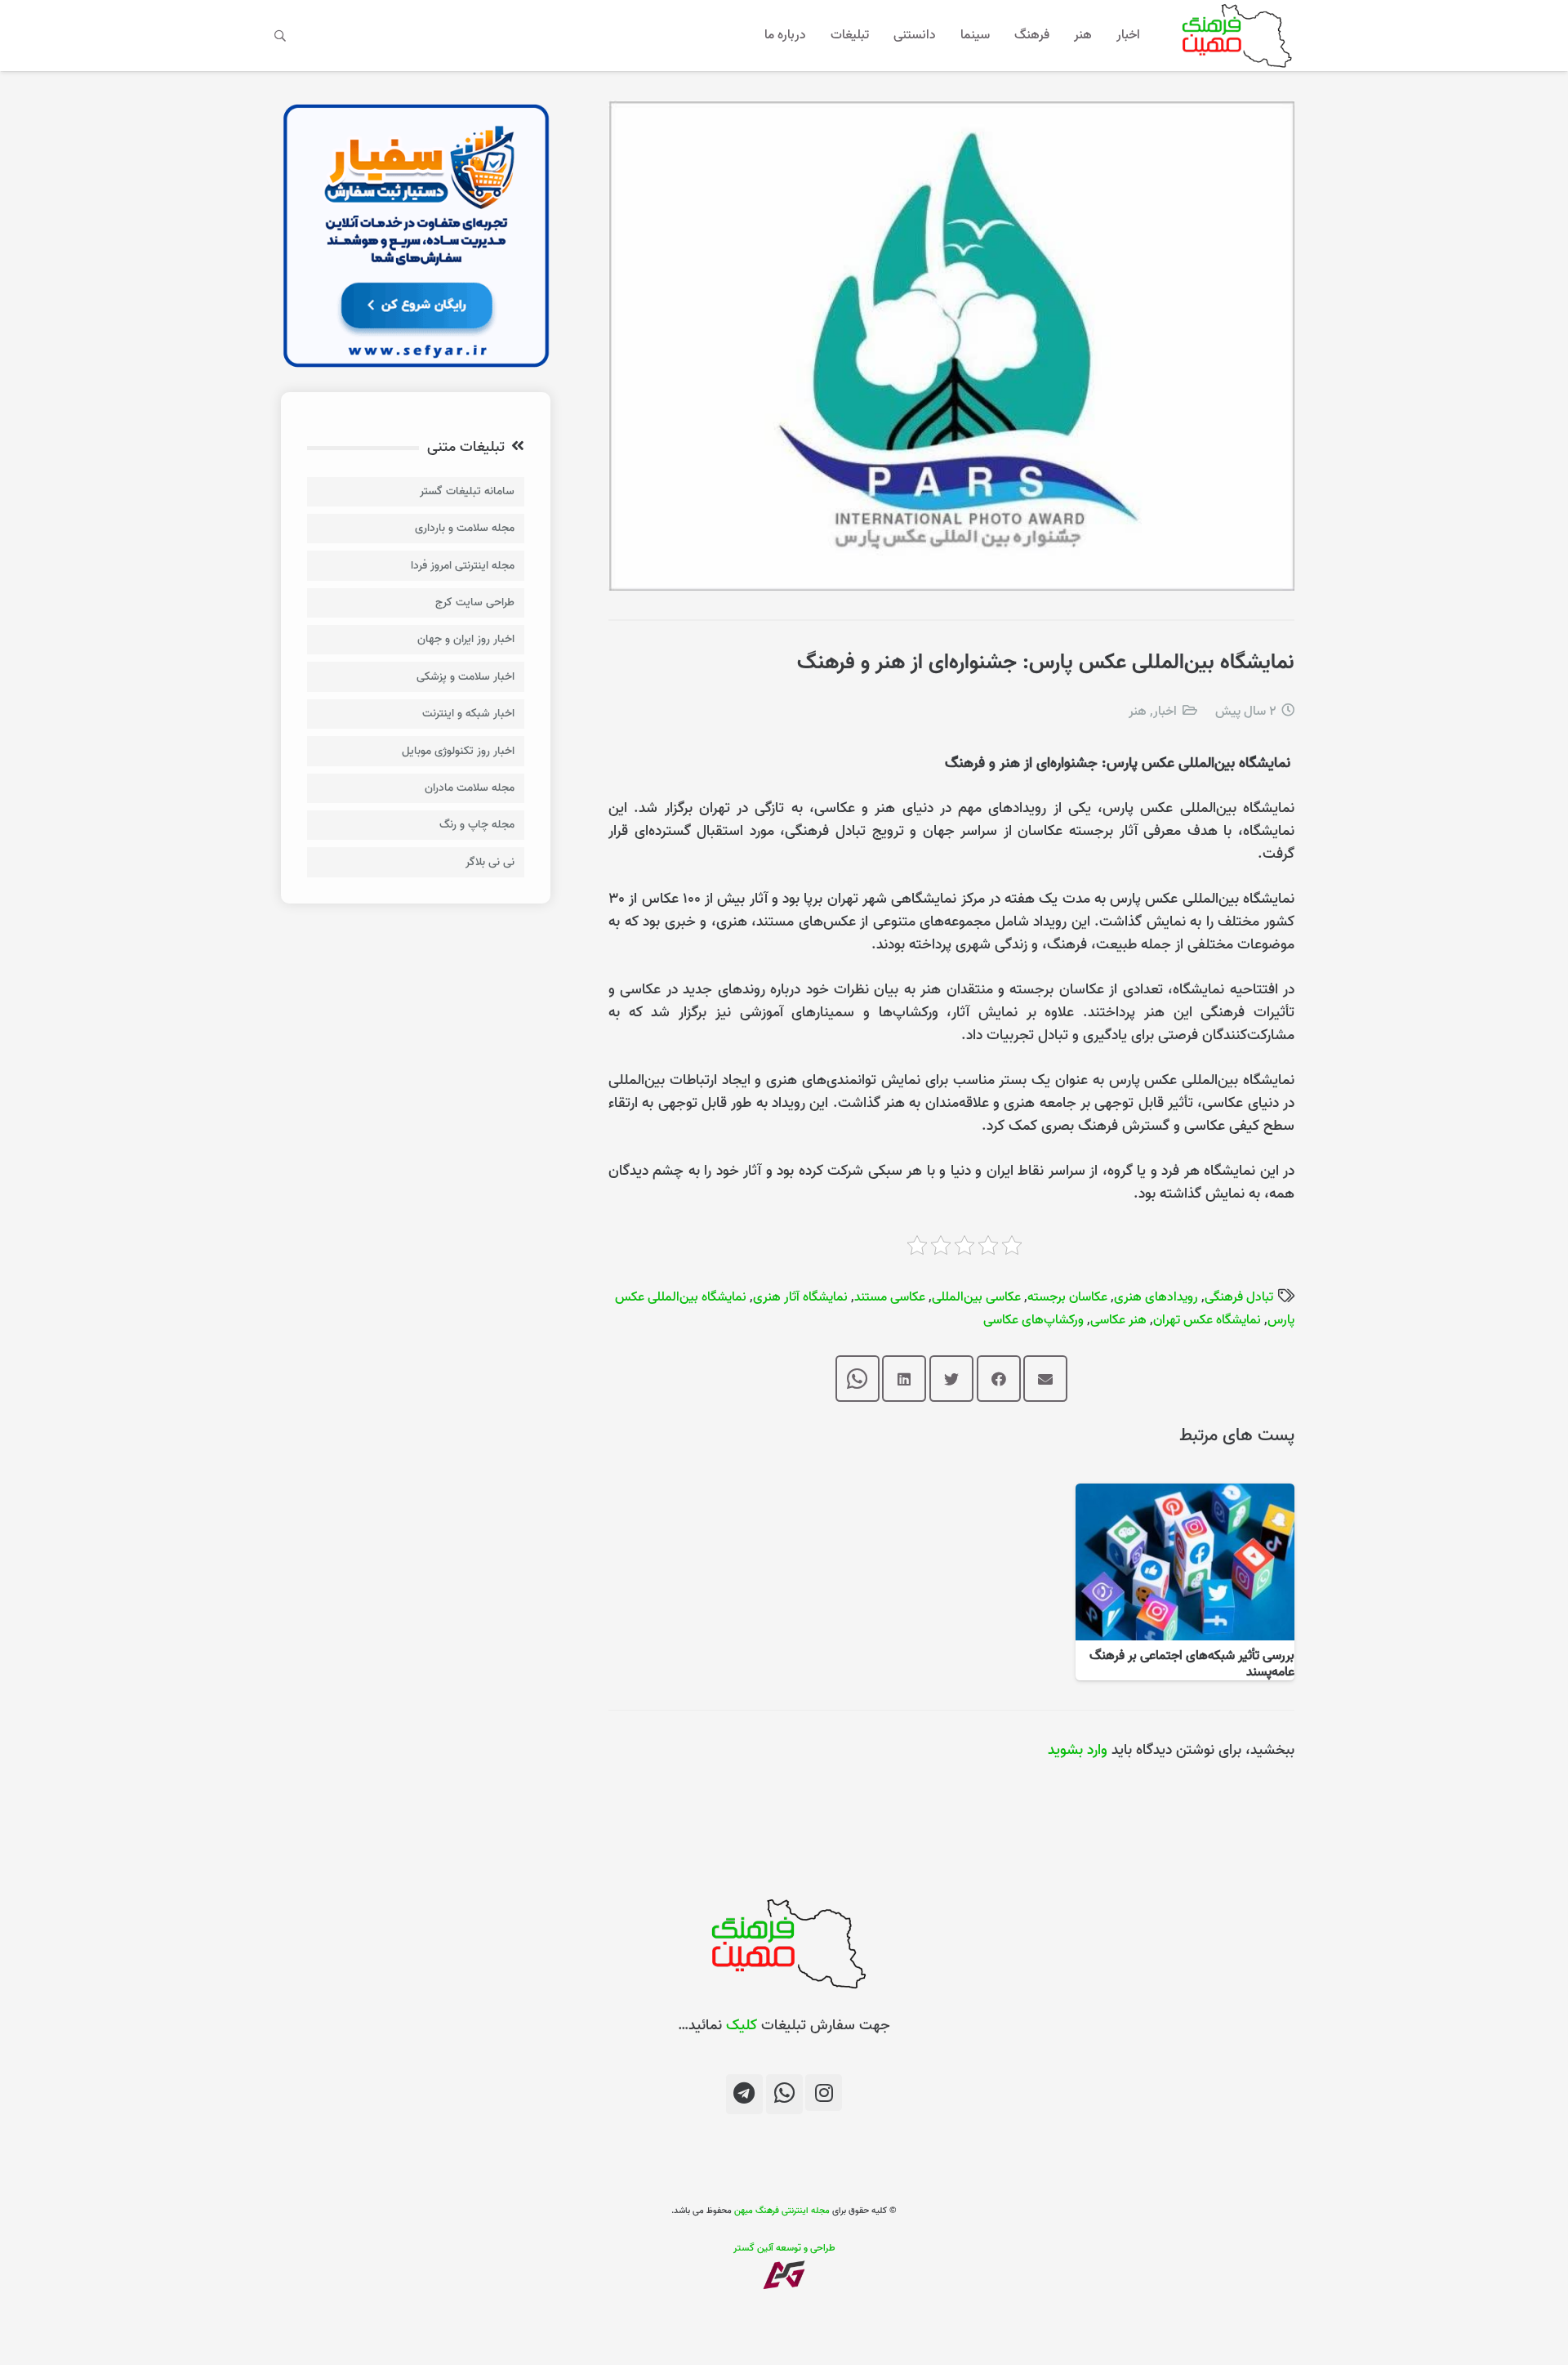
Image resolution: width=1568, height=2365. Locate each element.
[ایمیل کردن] (1045, 1379)
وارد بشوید (1078, 1750)
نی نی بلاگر (490, 862)
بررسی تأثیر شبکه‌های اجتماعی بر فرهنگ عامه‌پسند (1192, 1664)
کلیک (742, 2026)
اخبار (1165, 712)
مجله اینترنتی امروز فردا (463, 566)
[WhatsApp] (784, 2094)
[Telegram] (744, 2094)
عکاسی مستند (890, 1297)
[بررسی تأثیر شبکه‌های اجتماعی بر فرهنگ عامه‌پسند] (1185, 1495)
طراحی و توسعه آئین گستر (784, 2248)
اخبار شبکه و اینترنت (468, 714)
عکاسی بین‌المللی (976, 1297)
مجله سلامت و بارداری (465, 528)
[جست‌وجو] (281, 35)
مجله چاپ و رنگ (477, 825)
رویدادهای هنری (1156, 1297)
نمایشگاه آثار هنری (800, 1297)
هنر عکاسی (1118, 1320)
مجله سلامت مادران (470, 788)
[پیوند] (1234, 36)
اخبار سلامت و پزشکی (465, 677)
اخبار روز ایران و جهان (466, 639)
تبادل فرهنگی (1239, 1297)
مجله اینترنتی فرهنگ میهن (782, 2211)
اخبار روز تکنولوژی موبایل (458, 751)
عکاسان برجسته (1067, 1297)
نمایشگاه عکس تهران (1207, 1320)
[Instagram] (824, 2093)
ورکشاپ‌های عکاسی (1033, 1320)
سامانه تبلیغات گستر (467, 491)
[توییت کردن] (951, 1379)
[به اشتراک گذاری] (999, 1379)
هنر (1138, 712)
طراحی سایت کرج (475, 602)
